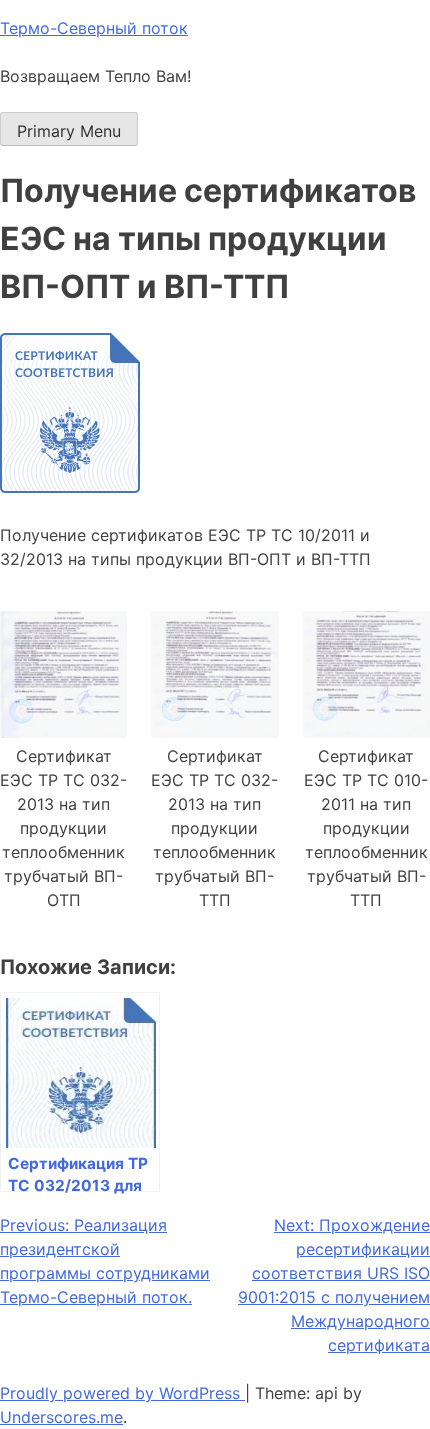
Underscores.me (61, 1417)
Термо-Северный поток (94, 28)
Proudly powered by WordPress (122, 1393)
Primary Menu (69, 131)
